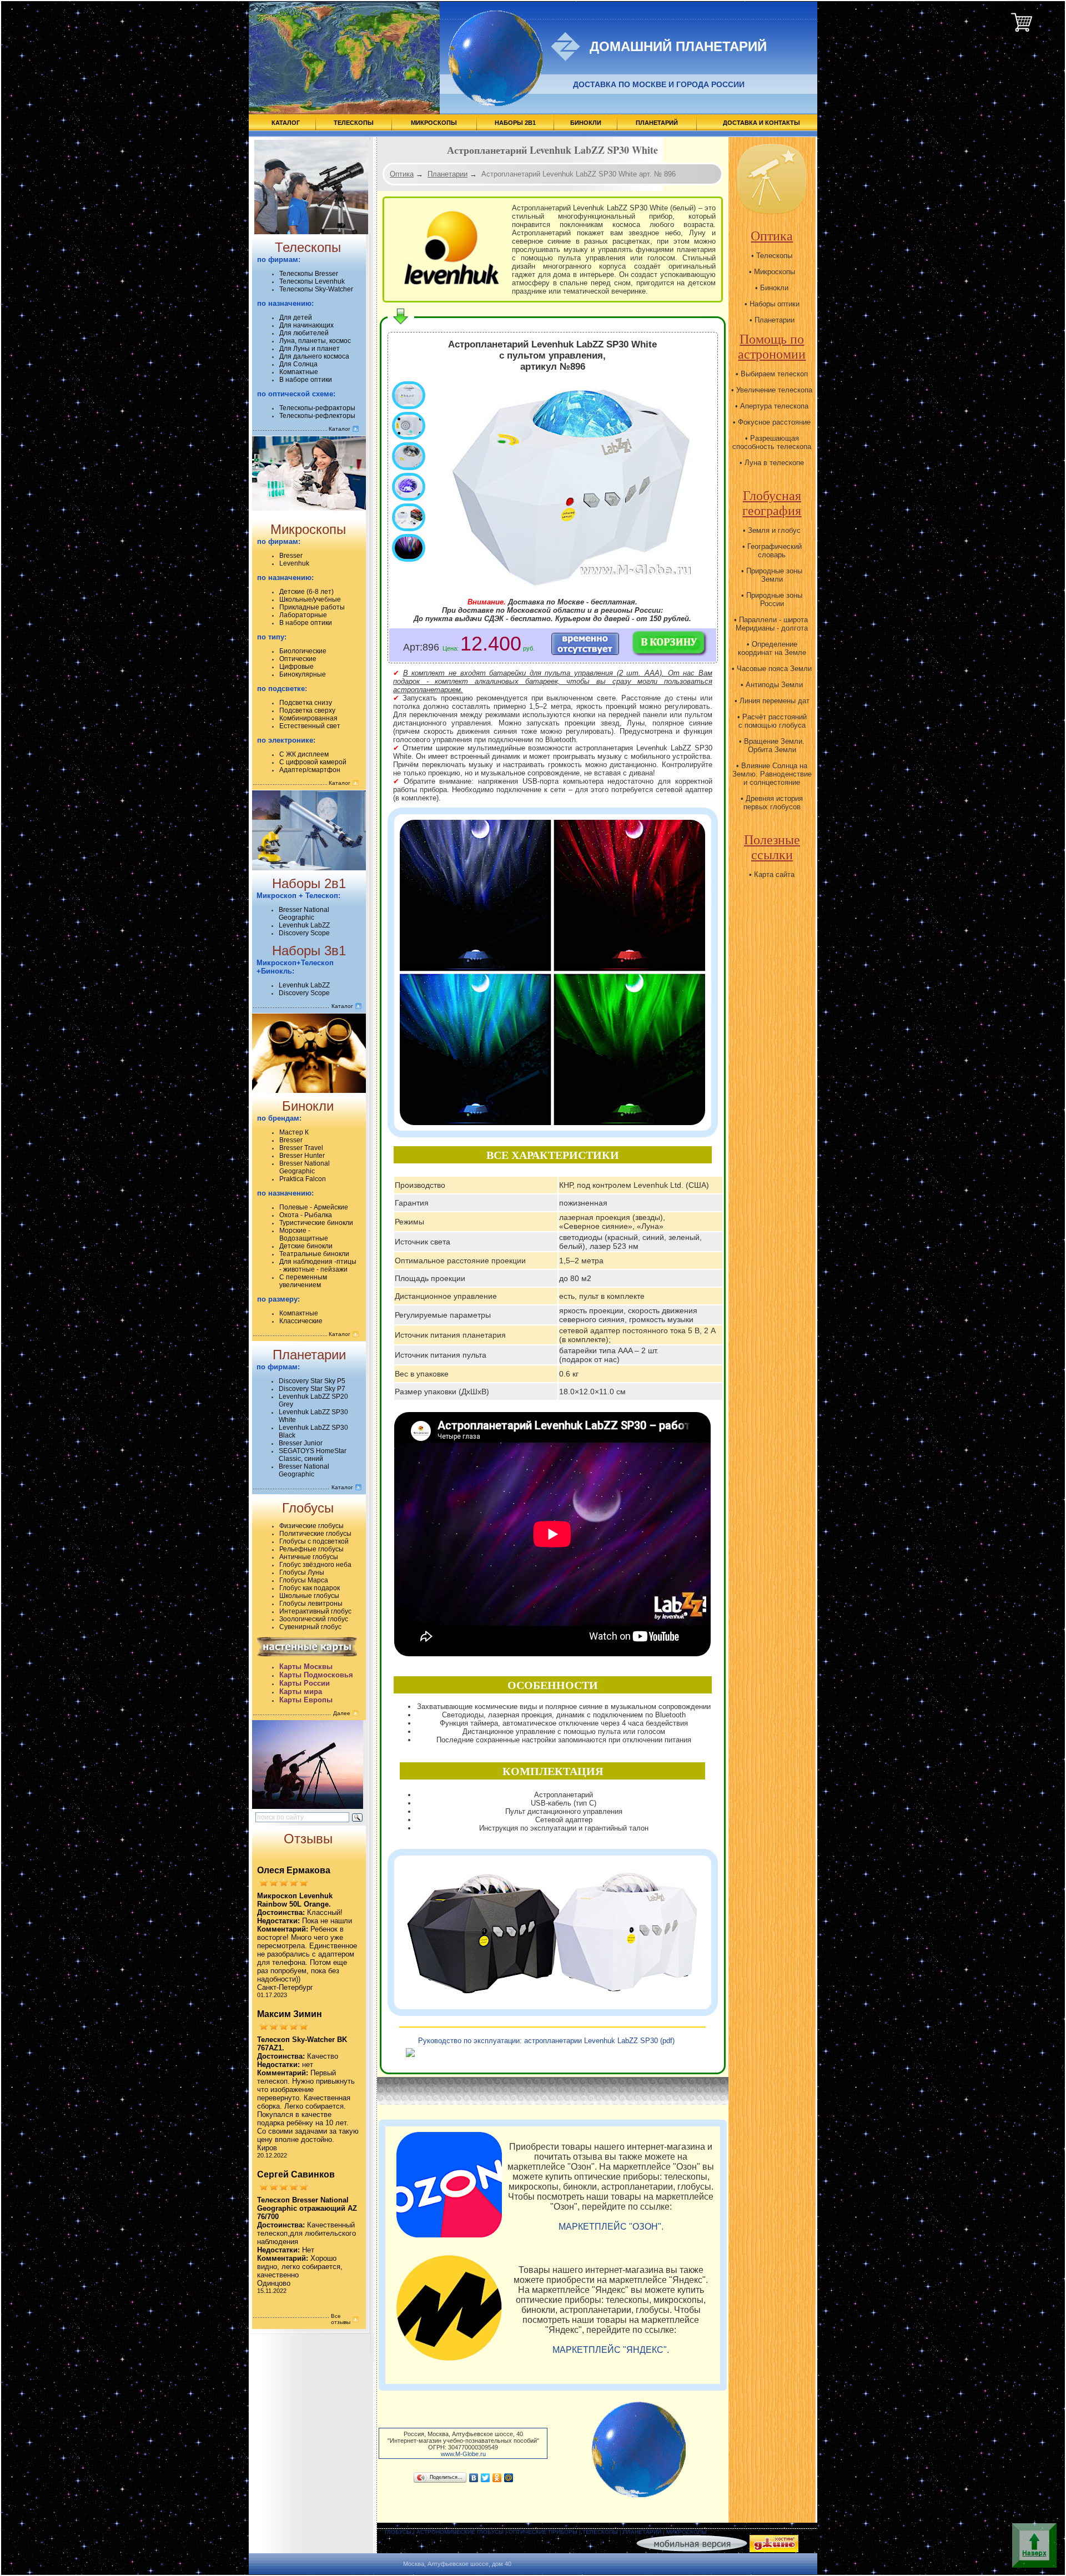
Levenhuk (294, 563)
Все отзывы (341, 2319)
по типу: (272, 637)
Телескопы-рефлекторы (317, 416)
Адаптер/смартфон (310, 770)
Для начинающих (306, 325)
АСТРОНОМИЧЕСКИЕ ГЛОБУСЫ (460, 2532)
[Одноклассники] (497, 2478)
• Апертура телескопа (772, 406)
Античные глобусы (309, 1557)
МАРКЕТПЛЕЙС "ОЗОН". (611, 2227)
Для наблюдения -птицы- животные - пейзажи (318, 1266)
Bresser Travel (301, 1148)
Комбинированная (308, 718)
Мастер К (294, 1132)
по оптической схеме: (296, 394)
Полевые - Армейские (314, 1207)
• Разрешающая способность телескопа (772, 442)
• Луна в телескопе (772, 463)
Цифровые (296, 667)
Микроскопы (308, 529)
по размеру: (278, 1299)
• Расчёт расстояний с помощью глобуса (772, 721)
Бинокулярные (303, 674)
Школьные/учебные (310, 599)
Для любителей (304, 333)
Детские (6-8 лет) (306, 592)
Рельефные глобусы (311, 1549)
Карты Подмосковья (316, 1675)
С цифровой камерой (313, 762)
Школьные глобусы (309, 1596)
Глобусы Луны (302, 1572)
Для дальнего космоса (314, 356)
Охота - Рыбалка (306, 1215)
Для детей (296, 317)
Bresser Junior (301, 1443)
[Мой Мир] (509, 2478)
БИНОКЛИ (586, 123)
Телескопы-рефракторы (317, 408)
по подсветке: (282, 689)
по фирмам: (279, 259)
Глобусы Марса (304, 1580)
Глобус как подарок (310, 1588)
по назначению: (285, 303)
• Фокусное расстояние (772, 422)
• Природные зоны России (772, 599)
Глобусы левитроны (311, 1604)
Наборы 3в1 (309, 951)
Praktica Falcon (303, 1179)
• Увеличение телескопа (772, 390)
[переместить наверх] (1032, 2545)
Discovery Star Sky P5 (312, 1381)
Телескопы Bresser (309, 274)
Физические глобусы (311, 1526)
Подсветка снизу (306, 703)
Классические (301, 1321)
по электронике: (286, 740)
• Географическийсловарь (772, 551)
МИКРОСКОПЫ (434, 123)
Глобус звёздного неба (315, 1565)
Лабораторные (303, 615)
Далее (342, 1713)
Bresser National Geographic (304, 914)
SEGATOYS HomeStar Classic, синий (313, 1455)
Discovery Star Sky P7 (312, 1389)
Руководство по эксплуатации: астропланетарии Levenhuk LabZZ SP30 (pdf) (546, 2041)
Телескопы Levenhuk (312, 281)
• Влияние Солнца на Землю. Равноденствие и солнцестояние (772, 774)
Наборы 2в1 (309, 883)
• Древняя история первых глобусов (772, 803)
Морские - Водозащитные (304, 1234)
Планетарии (309, 1355)
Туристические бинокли (316, 1223)
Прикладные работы (312, 607)
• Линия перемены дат (772, 701)
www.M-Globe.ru (463, 2454)
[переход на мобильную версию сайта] (692, 2550)
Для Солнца (298, 364)
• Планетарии (772, 320)
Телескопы (308, 247)
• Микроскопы (772, 272)
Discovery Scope (304, 933)
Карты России (305, 1683)
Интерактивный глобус (315, 1611)
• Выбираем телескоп (772, 374)
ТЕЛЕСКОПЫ (354, 123)
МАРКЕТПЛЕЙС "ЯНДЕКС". (611, 2350)
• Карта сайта (772, 874)
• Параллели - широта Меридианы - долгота (772, 624)
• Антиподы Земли (772, 685)
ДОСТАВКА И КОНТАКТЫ (761, 123)
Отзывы (308, 1839)
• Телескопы (772, 256)
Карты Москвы (306, 1667)
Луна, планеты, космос (315, 341)
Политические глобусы (315, 1534)
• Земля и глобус (772, 530)
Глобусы (308, 1508)
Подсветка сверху (307, 710)
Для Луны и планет (310, 349)
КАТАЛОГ (286, 123)
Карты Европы (306, 1700)
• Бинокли (772, 288)
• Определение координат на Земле (772, 648)
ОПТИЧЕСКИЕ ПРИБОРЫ (543, 2532)
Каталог (340, 429)
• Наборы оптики (772, 304)
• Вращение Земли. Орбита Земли (772, 745)
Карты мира (301, 1692)
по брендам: (279, 1118)
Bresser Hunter (302, 1156)
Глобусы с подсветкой (314, 1541)
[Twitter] (486, 2478)
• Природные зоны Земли (772, 575)
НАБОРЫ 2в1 (515, 123)
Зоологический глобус (314, 1619)
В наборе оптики (306, 380)
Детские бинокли (306, 1246)
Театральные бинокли (314, 1254)
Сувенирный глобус (310, 1627)
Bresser (291, 556)
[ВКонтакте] (474, 2478)
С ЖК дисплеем (304, 754)
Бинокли (308, 1106)
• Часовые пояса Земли (772, 669)
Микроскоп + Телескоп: (298, 896)
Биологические (303, 651)
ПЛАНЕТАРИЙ (657, 123)
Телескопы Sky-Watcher (316, 289)
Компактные (299, 372)
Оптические (298, 659)
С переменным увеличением (303, 1281)
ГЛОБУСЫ (398, 2532)
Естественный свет (310, 726)
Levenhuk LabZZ (304, 925)
